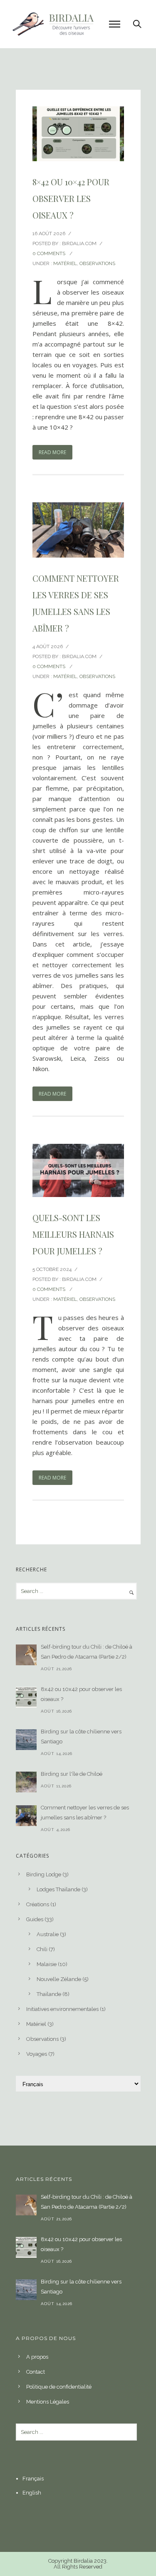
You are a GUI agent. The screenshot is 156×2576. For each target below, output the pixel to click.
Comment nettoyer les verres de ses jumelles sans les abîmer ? (76, 603)
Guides (35, 1919)
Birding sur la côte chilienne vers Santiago (81, 1737)
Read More (52, 452)
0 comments (49, 253)
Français (33, 2479)
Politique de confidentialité (59, 2387)
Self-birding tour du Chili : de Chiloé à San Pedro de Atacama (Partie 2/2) (87, 1652)
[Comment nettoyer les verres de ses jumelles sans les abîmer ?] (26, 1816)
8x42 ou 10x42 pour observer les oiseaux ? (81, 1694)
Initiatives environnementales (62, 2009)
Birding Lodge (44, 1874)
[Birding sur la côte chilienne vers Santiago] (26, 1740)
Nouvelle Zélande (59, 1979)
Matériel (65, 263)
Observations (97, 263)
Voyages (37, 2054)
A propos (37, 2357)
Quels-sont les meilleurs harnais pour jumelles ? (73, 1234)
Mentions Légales (48, 2402)
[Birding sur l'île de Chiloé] (26, 1782)
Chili (42, 1949)
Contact (36, 2372)
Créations (38, 1904)
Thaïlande (49, 1994)
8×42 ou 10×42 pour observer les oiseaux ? (71, 198)
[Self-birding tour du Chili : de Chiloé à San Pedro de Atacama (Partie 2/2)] (26, 1655)
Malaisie (47, 1964)
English (32, 2493)
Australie (48, 1934)
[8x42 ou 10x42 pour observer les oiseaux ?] (26, 1697)
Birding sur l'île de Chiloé (72, 1774)
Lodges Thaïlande (58, 1889)
